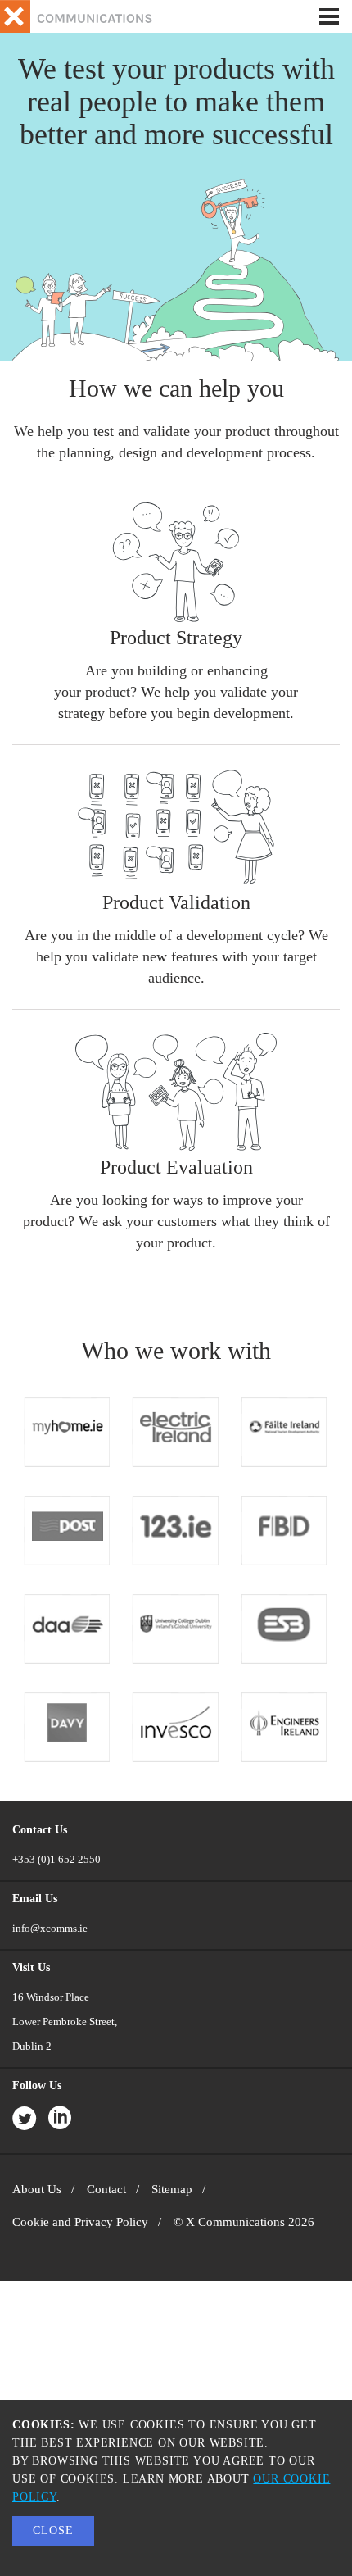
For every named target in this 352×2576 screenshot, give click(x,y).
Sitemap (172, 2189)
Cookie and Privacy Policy (80, 2222)
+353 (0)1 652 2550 (56, 1859)
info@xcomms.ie (50, 1928)
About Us (37, 2189)
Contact (106, 2189)
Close (53, 2531)
